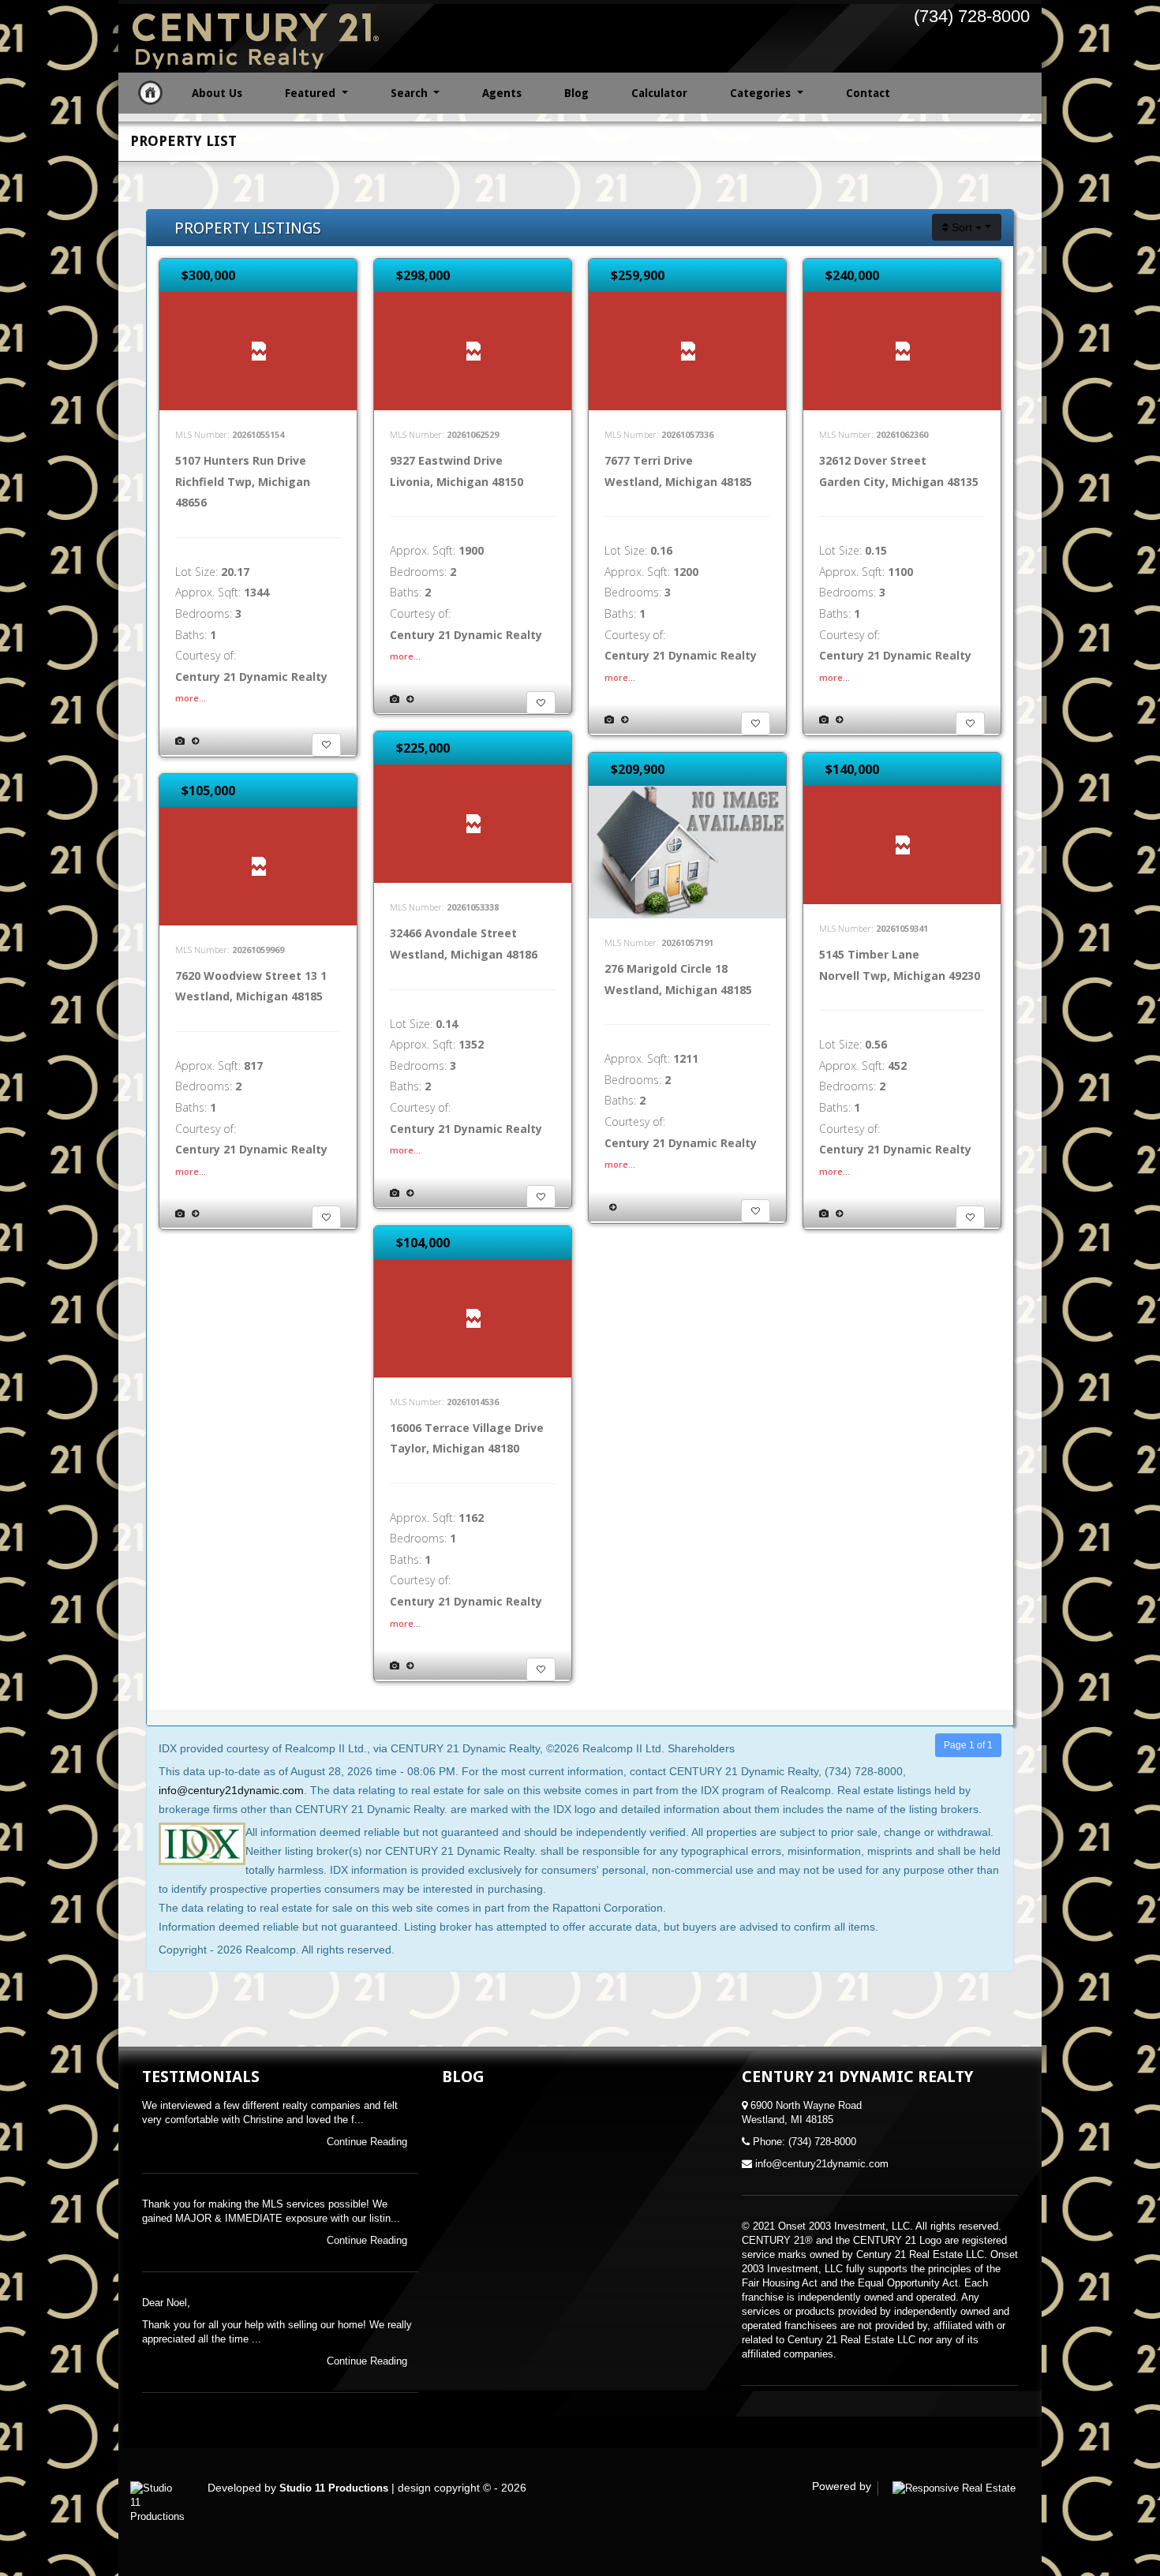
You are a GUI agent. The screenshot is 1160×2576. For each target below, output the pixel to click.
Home (150, 93)
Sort (962, 227)
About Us (217, 93)
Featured (312, 93)
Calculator (659, 93)
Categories (762, 93)
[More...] (195, 740)
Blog (576, 93)
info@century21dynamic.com (231, 1790)
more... (191, 698)
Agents (502, 93)
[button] (326, 745)
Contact (868, 93)
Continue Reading (369, 2142)
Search (411, 93)
